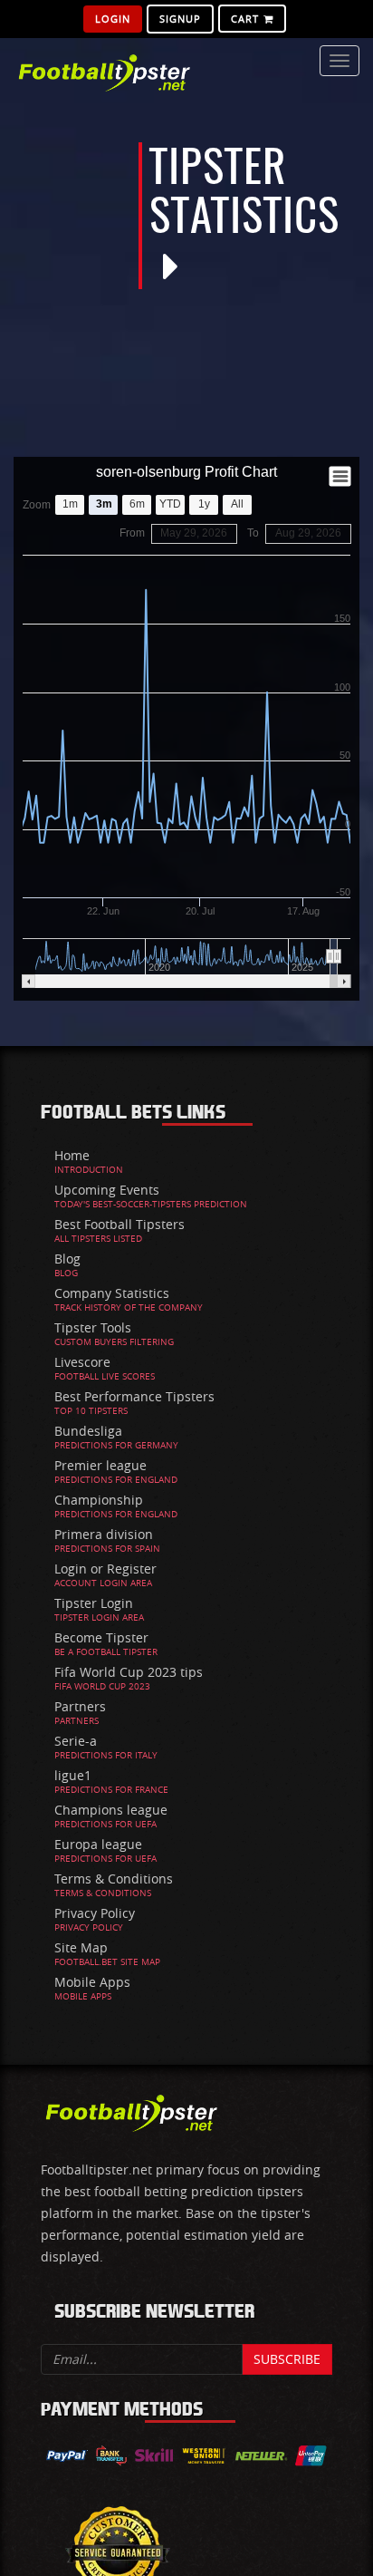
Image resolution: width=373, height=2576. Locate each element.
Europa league (98, 1844)
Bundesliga (88, 1431)
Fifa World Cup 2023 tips (129, 1672)
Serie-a (76, 1741)
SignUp (180, 19)
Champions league (111, 1810)
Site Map (81, 1947)
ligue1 (73, 1775)
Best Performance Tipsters (134, 1396)
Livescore (82, 1362)
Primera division (104, 1534)
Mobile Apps (92, 1982)
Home (72, 1155)
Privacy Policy (95, 1913)
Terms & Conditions (114, 1879)
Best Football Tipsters (120, 1224)
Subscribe (287, 2359)
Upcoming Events (107, 1190)
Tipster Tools (93, 1327)
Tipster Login (94, 1603)
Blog (67, 1259)
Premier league (100, 1465)
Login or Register (105, 1569)
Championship (99, 1500)
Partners (80, 1706)
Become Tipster (101, 1637)
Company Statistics (112, 1293)
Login (113, 19)
